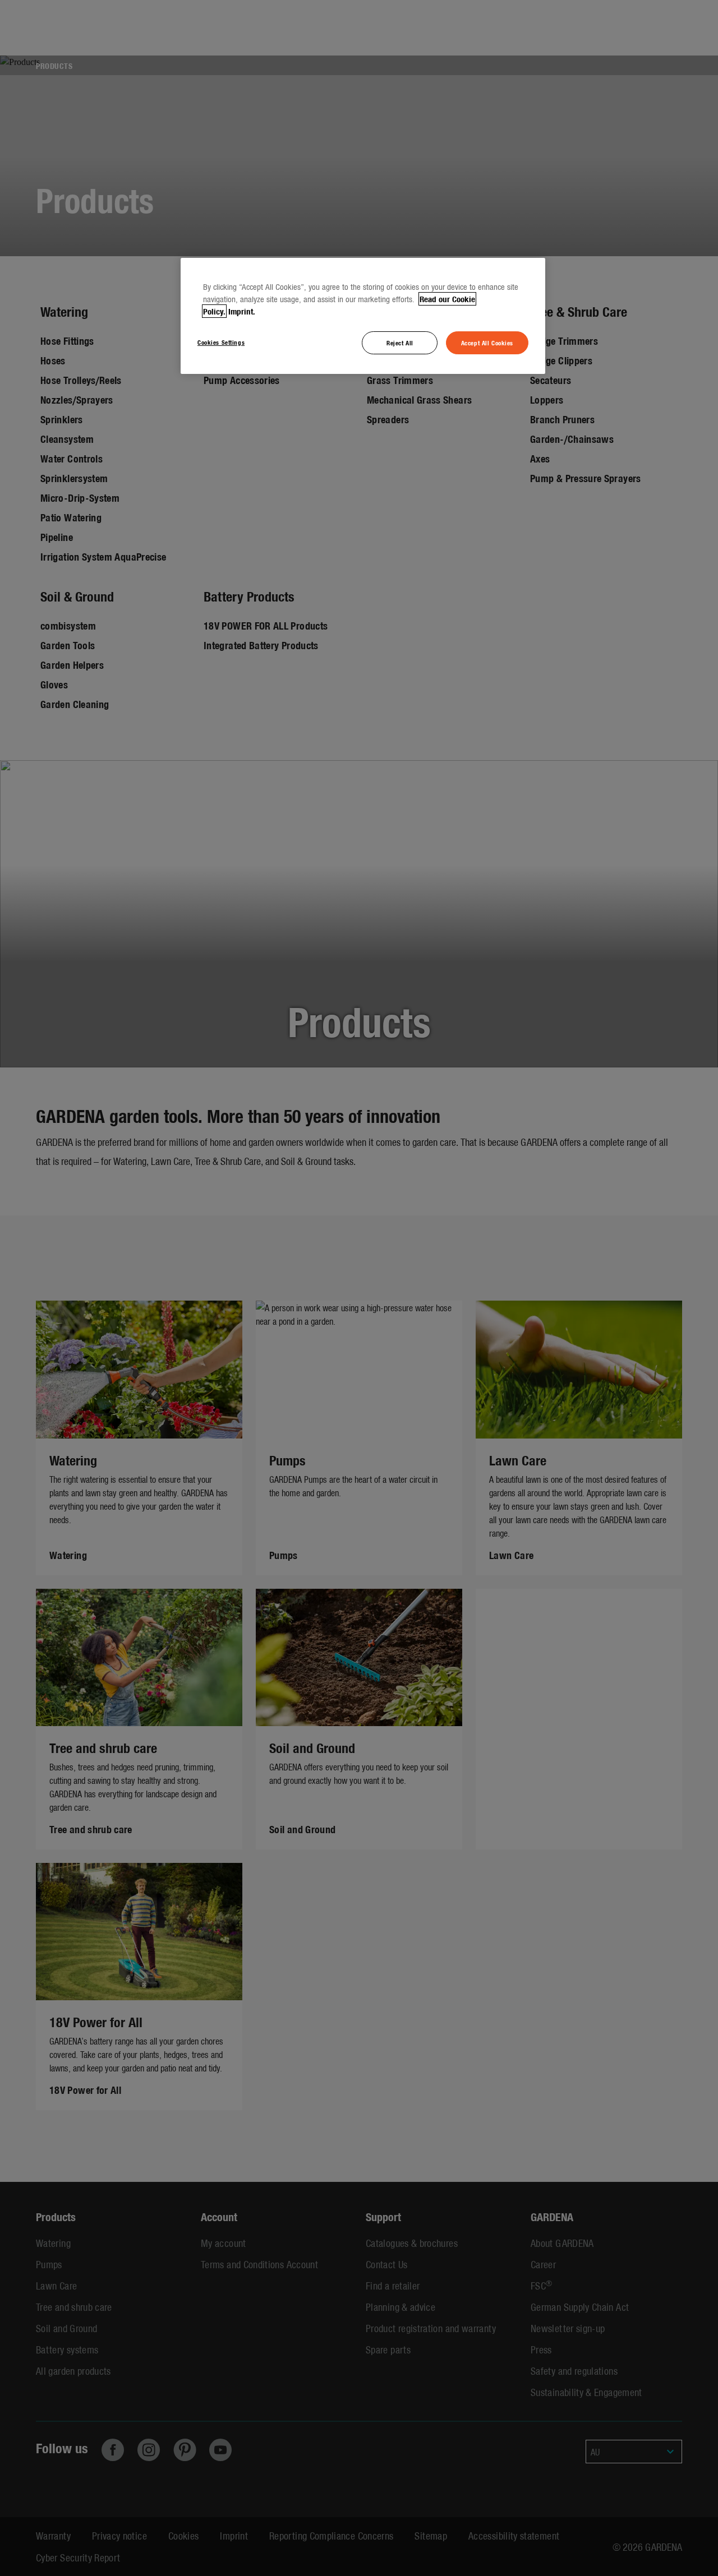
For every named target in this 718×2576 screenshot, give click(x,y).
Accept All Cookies (487, 343)
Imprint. (242, 311)
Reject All (400, 343)
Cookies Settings (221, 342)
